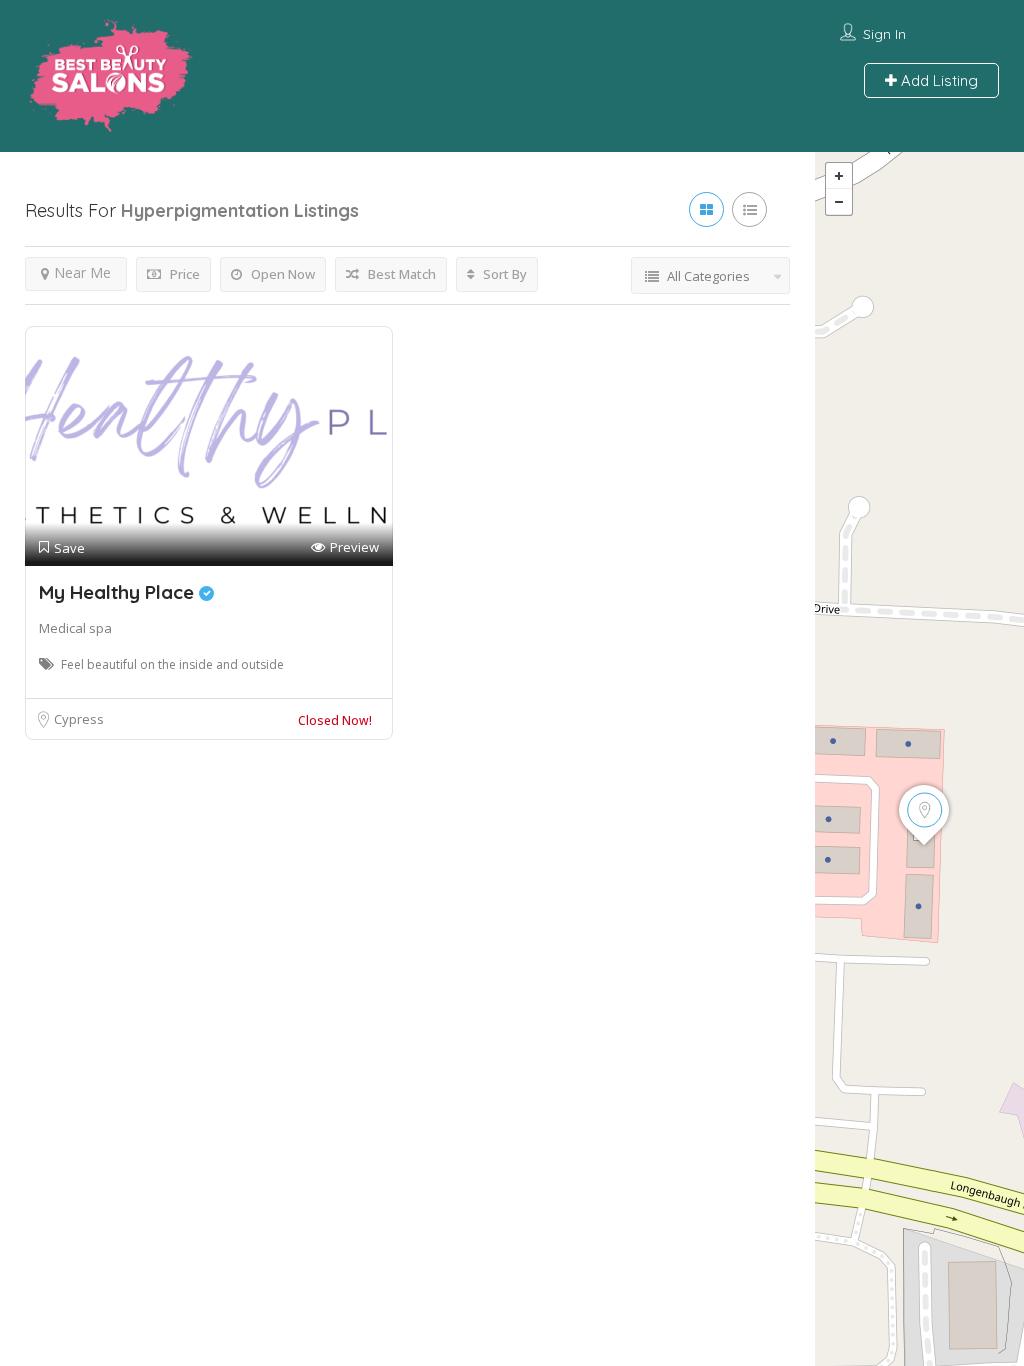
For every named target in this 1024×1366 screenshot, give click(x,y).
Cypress (79, 719)
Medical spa (75, 628)
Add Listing (937, 80)
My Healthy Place (119, 592)
